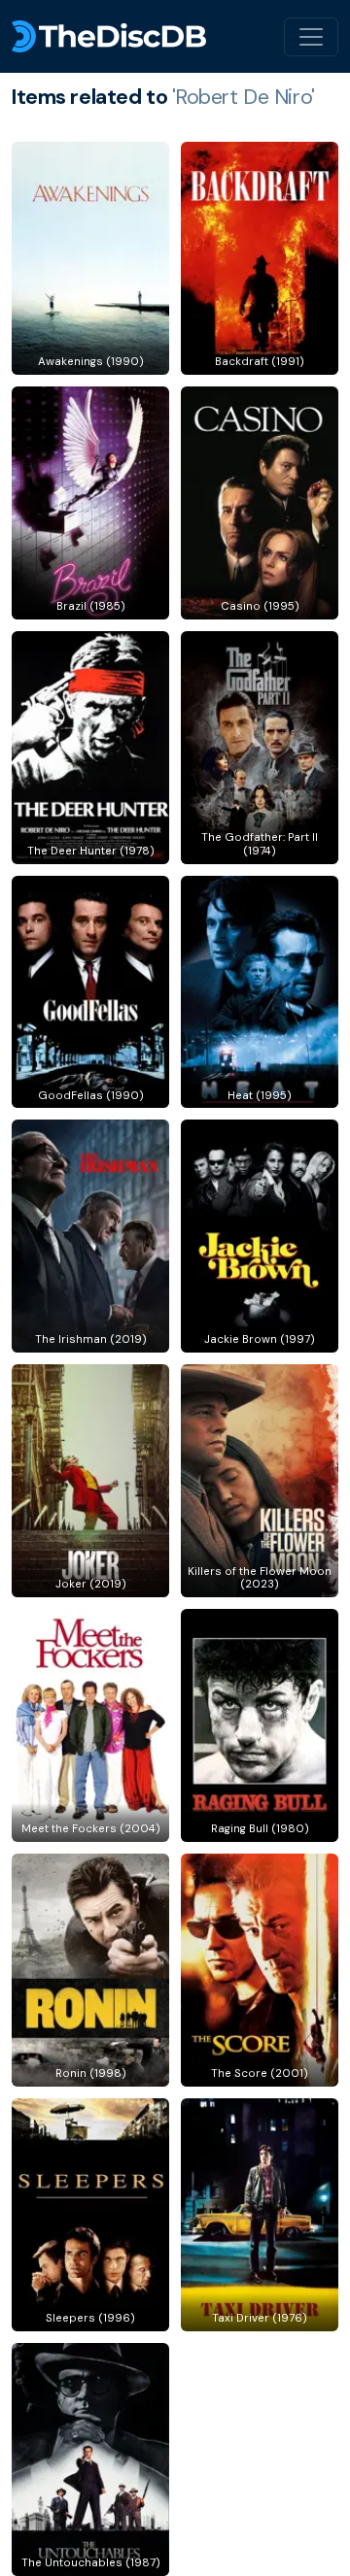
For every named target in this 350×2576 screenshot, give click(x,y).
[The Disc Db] (109, 36)
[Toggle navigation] (311, 37)
